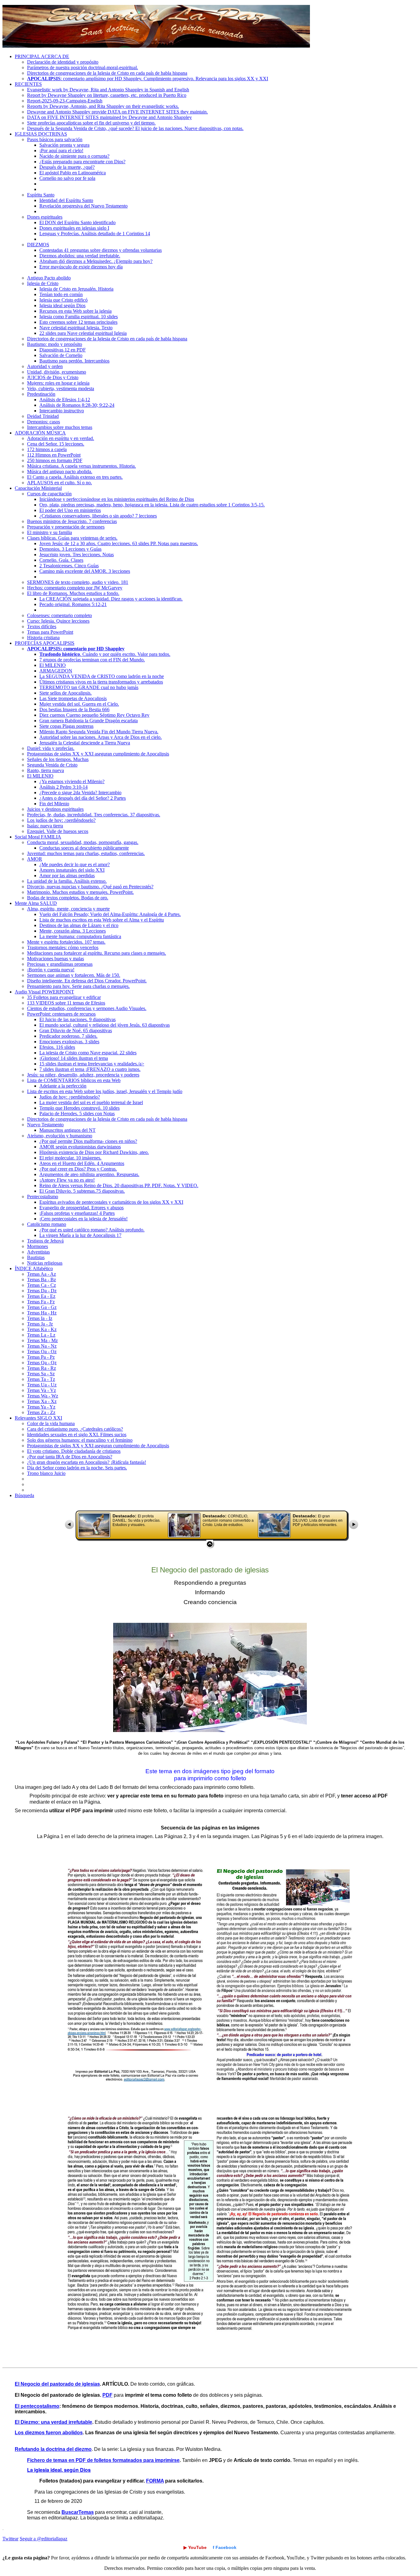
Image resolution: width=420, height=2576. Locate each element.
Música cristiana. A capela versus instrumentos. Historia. (81, 466)
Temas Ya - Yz (41, 1407)
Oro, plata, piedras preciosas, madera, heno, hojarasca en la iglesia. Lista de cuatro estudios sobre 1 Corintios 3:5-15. (152, 505)
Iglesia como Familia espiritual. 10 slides (79, 317)
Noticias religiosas (45, 1263)
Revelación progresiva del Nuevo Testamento (83, 206)
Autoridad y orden (45, 366)
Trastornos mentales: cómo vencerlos (63, 947)
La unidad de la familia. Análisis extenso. (67, 881)
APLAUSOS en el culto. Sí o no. (59, 483)
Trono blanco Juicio (46, 1473)
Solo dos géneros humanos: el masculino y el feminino (80, 1440)
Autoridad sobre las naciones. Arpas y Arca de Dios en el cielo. (101, 737)
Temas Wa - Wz (43, 1396)
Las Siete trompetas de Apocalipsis (73, 698)
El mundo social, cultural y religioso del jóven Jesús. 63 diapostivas (105, 1025)
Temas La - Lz (41, 1335)
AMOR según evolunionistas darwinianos (80, 1147)
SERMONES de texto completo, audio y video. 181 (78, 582)
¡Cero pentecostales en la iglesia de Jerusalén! (83, 1219)
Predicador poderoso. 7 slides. (68, 1036)
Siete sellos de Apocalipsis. (65, 693)
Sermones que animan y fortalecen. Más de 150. (74, 975)
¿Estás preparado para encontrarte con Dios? (82, 162)
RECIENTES (28, 84)
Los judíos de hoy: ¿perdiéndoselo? (61, 820)
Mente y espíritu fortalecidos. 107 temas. (66, 942)
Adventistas (38, 1252)
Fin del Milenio (54, 804)
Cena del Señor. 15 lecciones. (56, 444)
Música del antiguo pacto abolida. (60, 472)
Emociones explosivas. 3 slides (69, 1042)
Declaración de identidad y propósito (63, 62)
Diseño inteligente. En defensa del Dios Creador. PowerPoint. (87, 981)
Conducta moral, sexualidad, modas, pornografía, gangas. (83, 842)
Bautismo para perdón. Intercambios (74, 361)
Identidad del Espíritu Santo (66, 200)
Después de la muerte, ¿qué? (67, 167)
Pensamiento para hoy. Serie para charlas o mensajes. (78, 986)
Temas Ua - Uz (42, 1385)
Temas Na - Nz (42, 1346)
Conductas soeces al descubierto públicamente (84, 848)
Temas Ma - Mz (42, 1340)
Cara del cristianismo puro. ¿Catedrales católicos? (75, 1429)
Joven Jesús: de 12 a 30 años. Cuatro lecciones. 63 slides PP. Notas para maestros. (119, 543)
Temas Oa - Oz (42, 1351)
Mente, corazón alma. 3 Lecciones (73, 931)
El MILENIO (53, 665)
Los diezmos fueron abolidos (49, 2433)
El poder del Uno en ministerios (70, 510)
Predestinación (41, 394)
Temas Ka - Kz (42, 1329)
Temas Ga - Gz (42, 1307)
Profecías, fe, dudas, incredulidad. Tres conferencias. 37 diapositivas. (94, 815)
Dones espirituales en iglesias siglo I (74, 228)
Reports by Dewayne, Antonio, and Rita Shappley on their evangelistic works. (103, 106)
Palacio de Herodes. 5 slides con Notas (77, 1114)
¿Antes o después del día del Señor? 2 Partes (83, 798)
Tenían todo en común (61, 294)
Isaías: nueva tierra (45, 826)
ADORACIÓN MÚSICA (40, 433)
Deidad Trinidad (43, 416)
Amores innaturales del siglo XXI (72, 870)
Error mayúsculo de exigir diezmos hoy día (81, 267)
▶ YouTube (195, 2547)
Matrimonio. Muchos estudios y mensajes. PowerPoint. (80, 892)
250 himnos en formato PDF (55, 460)
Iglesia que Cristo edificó (63, 300)
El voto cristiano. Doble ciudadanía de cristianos (74, 1451)
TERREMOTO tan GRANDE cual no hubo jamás (89, 687)
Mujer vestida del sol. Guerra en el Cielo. (79, 704)
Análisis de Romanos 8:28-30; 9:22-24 (77, 405)
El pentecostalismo (37, 2406)
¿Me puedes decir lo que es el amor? (75, 864)
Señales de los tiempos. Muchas (58, 759)
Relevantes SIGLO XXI (38, 1418)
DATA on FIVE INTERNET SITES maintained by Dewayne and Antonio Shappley (109, 117)
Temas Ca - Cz (42, 1285)
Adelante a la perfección (63, 1086)
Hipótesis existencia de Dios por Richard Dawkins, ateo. (94, 1152)
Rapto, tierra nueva (46, 770)
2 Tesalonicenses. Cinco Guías (69, 566)
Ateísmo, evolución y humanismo (60, 1136)
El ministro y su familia (50, 532)
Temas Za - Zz (41, 1412)
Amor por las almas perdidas (67, 876)
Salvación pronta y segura (64, 145)
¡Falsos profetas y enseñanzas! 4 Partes (77, 1213)
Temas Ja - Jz (40, 1324)
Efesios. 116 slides (57, 1047)
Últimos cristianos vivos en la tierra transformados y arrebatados (101, 682)
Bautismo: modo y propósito (55, 344)
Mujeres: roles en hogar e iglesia (58, 383)
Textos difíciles (42, 626)
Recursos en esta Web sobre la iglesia (75, 311)
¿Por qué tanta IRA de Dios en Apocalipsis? (70, 1457)
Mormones (38, 1246)
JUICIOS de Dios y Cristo (53, 377)
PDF (107, 2395)
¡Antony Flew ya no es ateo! (67, 1180)
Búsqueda (24, 1495)
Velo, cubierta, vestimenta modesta (61, 388)
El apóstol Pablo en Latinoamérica (73, 173)
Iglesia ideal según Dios (62, 305)
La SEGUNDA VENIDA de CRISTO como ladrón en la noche (102, 676)
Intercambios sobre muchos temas (60, 427)
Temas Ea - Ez (41, 1296)
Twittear (10, 2539)
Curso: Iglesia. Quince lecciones (58, 621)
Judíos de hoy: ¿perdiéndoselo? (70, 1097)
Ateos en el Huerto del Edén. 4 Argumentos (82, 1163)
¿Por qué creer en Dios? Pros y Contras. (78, 1169)
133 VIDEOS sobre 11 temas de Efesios (66, 1003)
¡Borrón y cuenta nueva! (51, 970)
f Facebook (225, 2547)
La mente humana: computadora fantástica (80, 936)
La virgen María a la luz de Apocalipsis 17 (80, 1235)
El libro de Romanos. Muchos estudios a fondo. (73, 593)
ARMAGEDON (56, 671)
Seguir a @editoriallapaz (44, 2539)
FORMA (155, 2481)
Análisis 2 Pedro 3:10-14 (63, 787)
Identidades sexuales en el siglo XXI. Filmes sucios (77, 1435)
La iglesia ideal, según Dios (59, 2470)
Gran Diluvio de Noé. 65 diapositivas (76, 1030)
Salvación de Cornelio (61, 355)
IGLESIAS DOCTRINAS (41, 134)
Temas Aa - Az (42, 1274)
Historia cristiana (43, 638)
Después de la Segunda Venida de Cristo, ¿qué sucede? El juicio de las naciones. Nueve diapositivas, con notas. (135, 128)
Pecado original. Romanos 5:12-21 (73, 604)
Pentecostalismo (43, 1197)
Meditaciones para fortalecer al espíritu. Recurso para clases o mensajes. (97, 953)
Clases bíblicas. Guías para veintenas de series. (72, 538)
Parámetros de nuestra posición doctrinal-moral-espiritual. (83, 67)
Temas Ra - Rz (42, 1368)
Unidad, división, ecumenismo (57, 372)
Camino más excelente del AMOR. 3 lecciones (85, 571)
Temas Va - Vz (42, 1390)
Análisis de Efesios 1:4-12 (65, 400)
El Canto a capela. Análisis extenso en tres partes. (75, 477)
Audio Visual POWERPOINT (44, 992)
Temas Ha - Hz (42, 1313)
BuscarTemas (78, 2512)
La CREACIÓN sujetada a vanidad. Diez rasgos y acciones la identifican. (111, 599)
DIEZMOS (38, 245)
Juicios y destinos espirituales (55, 809)
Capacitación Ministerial (38, 488)
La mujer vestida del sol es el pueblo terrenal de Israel (91, 1102)
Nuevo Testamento (45, 1125)
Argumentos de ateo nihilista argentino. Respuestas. (89, 1174)
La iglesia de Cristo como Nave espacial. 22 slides (88, 1053)
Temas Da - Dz (42, 1291)
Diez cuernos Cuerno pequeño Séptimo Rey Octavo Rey (94, 715)
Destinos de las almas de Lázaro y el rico (79, 925)
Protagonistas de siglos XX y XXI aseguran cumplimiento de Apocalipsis (98, 754)
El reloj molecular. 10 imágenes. (70, 1158)
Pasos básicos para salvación (55, 139)
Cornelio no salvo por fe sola (67, 178)
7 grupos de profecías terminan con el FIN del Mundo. (92, 660)
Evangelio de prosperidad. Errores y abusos (81, 1208)
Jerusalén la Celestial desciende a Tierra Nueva (85, 743)
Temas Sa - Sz (41, 1374)
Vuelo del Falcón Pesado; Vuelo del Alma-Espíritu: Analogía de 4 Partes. (110, 914)
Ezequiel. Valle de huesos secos (58, 831)
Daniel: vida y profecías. (51, 748)
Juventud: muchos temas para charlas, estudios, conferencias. (86, 853)
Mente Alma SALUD (36, 903)
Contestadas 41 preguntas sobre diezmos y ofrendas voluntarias (101, 250)
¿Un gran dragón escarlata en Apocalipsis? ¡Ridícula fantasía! (87, 1462)
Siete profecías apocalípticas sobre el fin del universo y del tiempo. (91, 123)
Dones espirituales (45, 217)
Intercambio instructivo (62, 411)
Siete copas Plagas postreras (66, 726)
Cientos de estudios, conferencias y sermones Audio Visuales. (87, 1008)
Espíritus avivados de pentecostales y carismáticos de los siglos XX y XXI (111, 1202)
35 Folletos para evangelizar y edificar (64, 997)
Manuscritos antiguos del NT (67, 1130)
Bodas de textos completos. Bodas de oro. (68, 898)
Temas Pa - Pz (41, 1357)
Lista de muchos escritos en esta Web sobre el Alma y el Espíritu (102, 920)
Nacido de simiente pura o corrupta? (74, 156)
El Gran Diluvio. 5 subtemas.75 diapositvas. (82, 1191)
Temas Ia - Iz (40, 1318)
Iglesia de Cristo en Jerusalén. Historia (76, 289)
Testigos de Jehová (45, 1241)
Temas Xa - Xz (42, 1401)
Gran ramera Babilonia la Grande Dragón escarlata (89, 721)
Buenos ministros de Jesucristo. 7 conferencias (72, 521)
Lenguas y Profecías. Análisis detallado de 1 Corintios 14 (95, 234)
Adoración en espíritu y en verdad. (61, 438)
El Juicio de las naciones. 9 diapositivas (77, 1019)
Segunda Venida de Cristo (52, 765)
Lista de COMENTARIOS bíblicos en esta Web (74, 1080)
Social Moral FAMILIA (38, 837)
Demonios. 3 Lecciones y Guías (70, 549)
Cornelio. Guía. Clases (61, 560)
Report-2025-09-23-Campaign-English (65, 101)
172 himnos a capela (47, 449)
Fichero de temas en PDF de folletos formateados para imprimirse (103, 2460)
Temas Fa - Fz (41, 1302)
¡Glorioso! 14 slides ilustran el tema (74, 1058)
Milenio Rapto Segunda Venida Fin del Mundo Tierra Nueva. (99, 732)
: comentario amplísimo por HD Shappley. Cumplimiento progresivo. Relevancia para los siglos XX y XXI (148, 79)
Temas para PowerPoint (50, 632)
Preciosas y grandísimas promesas (60, 964)
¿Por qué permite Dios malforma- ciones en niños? (88, 1141)
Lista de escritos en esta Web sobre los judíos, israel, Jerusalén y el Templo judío (105, 1091)
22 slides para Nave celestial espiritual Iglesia (83, 333)
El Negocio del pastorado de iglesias (57, 2384)
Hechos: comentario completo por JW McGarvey (75, 588)
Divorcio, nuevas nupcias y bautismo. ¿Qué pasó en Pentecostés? (90, 887)
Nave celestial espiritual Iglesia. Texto (76, 328)
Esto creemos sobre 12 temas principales (78, 322)
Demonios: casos (44, 422)
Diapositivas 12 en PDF (63, 350)
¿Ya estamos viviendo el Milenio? (72, 781)
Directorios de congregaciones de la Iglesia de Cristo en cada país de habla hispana (107, 73)
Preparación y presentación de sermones (66, 527)
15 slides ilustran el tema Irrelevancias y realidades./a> (92, 1064)
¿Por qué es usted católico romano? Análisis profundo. (92, 1230)
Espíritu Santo (41, 195)
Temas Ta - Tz (41, 1379)
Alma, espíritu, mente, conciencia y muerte (68, 909)
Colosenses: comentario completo (59, 615)
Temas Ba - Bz (42, 1280)
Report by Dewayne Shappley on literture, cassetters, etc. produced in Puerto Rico (107, 95)
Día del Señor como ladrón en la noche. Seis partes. (77, 1468)
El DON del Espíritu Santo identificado (77, 222)
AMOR (35, 859)
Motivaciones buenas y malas (55, 959)
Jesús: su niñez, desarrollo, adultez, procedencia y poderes (83, 1075)
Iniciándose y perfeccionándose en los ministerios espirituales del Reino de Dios (117, 499)
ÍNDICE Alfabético (34, 1268)
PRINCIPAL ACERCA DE (42, 56)
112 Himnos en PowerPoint (54, 455)
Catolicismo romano (47, 1224)
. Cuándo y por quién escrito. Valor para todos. (105, 654)
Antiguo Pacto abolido (49, 278)
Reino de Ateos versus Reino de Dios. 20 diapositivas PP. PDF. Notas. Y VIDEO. (119, 1185)
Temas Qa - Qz (42, 1363)
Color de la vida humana (51, 1423)
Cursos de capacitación (49, 494)
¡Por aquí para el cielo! (61, 151)
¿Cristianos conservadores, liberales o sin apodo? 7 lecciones (98, 516)
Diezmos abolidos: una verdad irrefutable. (80, 256)
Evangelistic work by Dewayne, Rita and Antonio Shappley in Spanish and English (108, 90)
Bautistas (36, 1257)
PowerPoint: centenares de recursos (61, 1014)
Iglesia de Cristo (43, 283)
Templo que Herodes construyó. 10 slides (79, 1108)
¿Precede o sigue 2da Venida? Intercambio (80, 793)
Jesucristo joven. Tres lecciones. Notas (77, 555)
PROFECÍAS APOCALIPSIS (45, 643)
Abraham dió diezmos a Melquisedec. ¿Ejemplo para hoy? (96, 261)
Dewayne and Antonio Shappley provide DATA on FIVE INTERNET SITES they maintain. (117, 112)
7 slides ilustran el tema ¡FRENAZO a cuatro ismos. (90, 1069)
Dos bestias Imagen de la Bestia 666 (74, 709)
